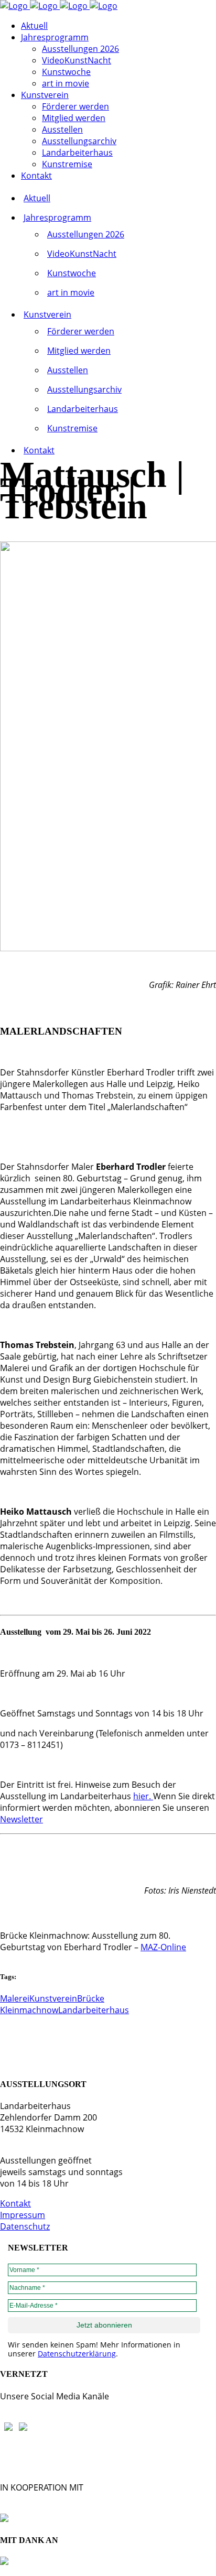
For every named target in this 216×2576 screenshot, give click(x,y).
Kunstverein (53, 1998)
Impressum (23, 2215)
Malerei (15, 1998)
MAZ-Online (163, 1947)
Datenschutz (25, 2226)
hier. (143, 1796)
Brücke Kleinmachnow (52, 2004)
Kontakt (15, 2203)
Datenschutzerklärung (77, 2354)
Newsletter (21, 1819)
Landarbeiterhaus (94, 2010)
